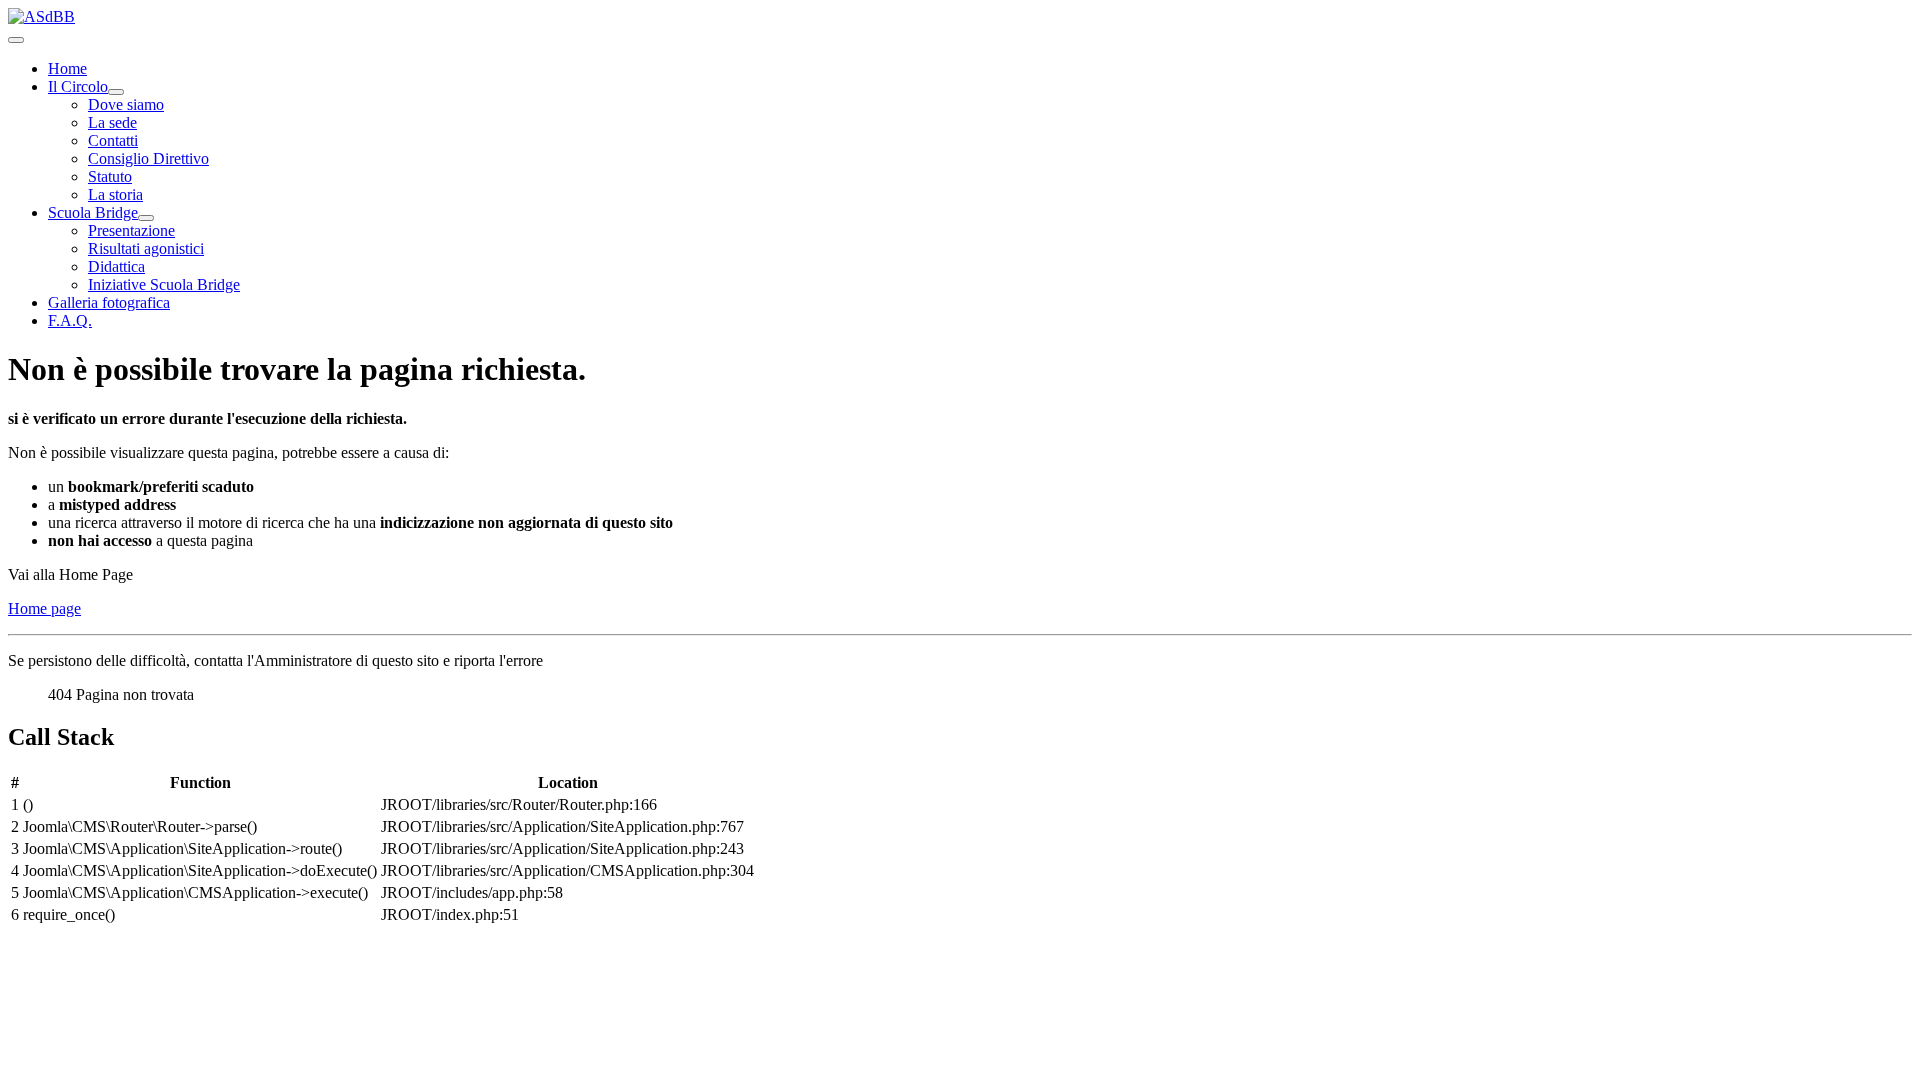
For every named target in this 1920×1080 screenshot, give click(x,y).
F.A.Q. (70, 320)
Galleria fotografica (109, 302)
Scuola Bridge (93, 212)
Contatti (113, 140)
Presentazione (131, 230)
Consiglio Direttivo (148, 158)
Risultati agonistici (146, 248)
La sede (112, 122)
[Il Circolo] (116, 92)
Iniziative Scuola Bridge (164, 284)
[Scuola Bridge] (146, 218)
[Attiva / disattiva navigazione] (16, 40)
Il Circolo (78, 86)
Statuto (110, 176)
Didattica (116, 266)
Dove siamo (126, 104)
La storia (115, 194)
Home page (44, 608)
